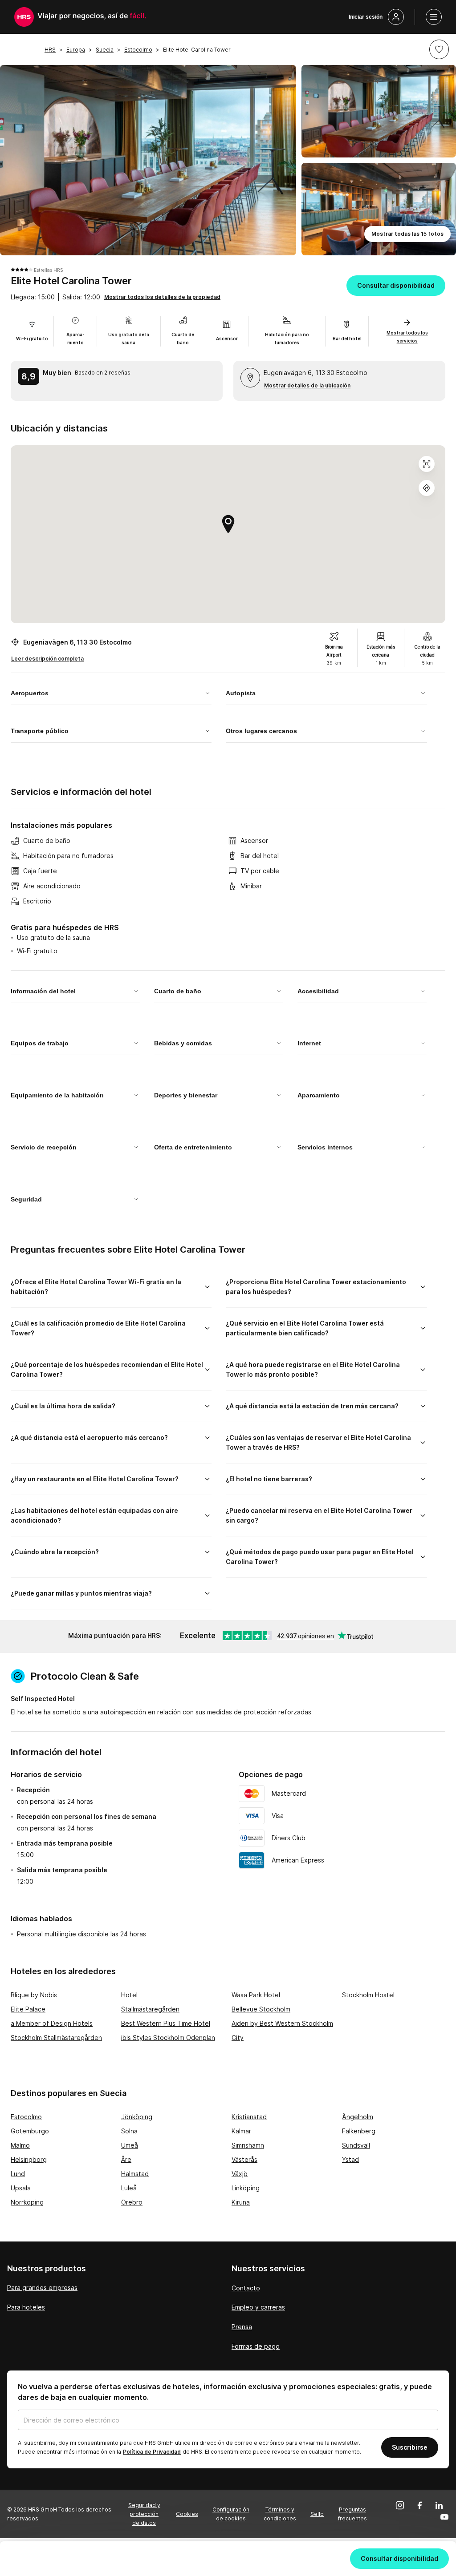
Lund (18, 2174)
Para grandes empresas (42, 2288)
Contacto (246, 2288)
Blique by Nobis (34, 1995)
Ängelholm (358, 2117)
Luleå (129, 2188)
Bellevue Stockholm (261, 2009)
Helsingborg (29, 2159)
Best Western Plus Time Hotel (166, 2023)
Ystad (350, 2159)
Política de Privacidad (152, 2452)
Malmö (20, 2145)
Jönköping (137, 2117)
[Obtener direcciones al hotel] (427, 488)
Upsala (21, 2188)
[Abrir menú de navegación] (434, 17)
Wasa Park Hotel (256, 1995)
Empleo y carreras (258, 2307)
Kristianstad (249, 2117)
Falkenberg (359, 2131)
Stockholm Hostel (368, 1995)
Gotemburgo (30, 2131)
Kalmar (241, 2131)
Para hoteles (26, 2307)
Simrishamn (248, 2145)
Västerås (244, 2159)
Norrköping (27, 2202)
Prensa (242, 2327)
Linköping (246, 2188)
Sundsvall (356, 2145)
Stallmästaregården (150, 2009)
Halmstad (135, 2174)
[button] (439, 49)
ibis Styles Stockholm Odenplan (168, 2038)
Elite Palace (28, 2009)
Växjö (240, 2174)
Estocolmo (26, 2117)
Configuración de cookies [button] (231, 2514)
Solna (129, 2131)
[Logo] (24, 17)
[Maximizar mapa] (427, 464)
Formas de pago (256, 2346)
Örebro (132, 2202)
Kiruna (241, 2202)
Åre (126, 2159)
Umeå (130, 2145)
